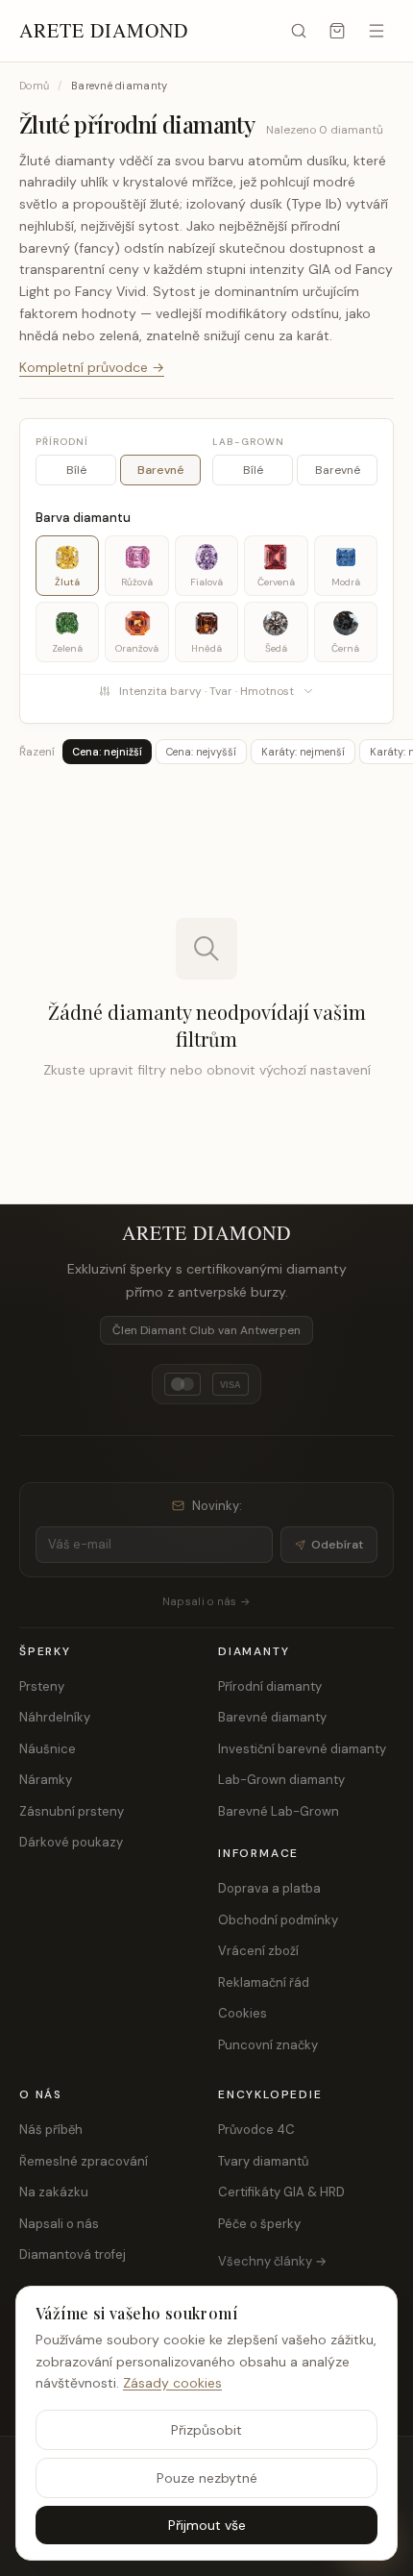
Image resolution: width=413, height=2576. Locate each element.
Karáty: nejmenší (303, 752)
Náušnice (48, 1749)
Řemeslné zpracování (84, 2161)
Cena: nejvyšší (201, 752)
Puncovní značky (268, 2045)
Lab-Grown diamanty (281, 1780)
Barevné (161, 470)
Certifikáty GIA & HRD (281, 2192)
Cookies (243, 2013)
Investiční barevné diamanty (302, 1749)
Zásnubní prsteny (72, 1811)
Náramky (46, 1780)
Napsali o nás (59, 2224)
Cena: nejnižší (107, 752)
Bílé (76, 470)
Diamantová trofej (73, 2254)
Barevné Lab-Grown (279, 1811)
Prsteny (42, 1686)
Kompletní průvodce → (92, 367)
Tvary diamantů (263, 2161)
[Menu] (377, 31)
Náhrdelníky (55, 1717)
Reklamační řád (264, 1982)
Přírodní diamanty (270, 1686)
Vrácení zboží (258, 1951)
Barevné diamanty (272, 1717)
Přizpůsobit (206, 2430)
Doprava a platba (269, 1888)
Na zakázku (54, 2192)
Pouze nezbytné (207, 2478)
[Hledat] (299, 31)
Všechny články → (272, 2261)
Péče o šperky (259, 2224)
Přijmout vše (207, 2525)
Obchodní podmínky (278, 1920)
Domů (34, 86)
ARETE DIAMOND (104, 30)
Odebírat (337, 1545)
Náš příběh (51, 2130)
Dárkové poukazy (71, 1842)
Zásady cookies (172, 2383)
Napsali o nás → (206, 1601)
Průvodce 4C (256, 2130)
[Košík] (337, 31)
